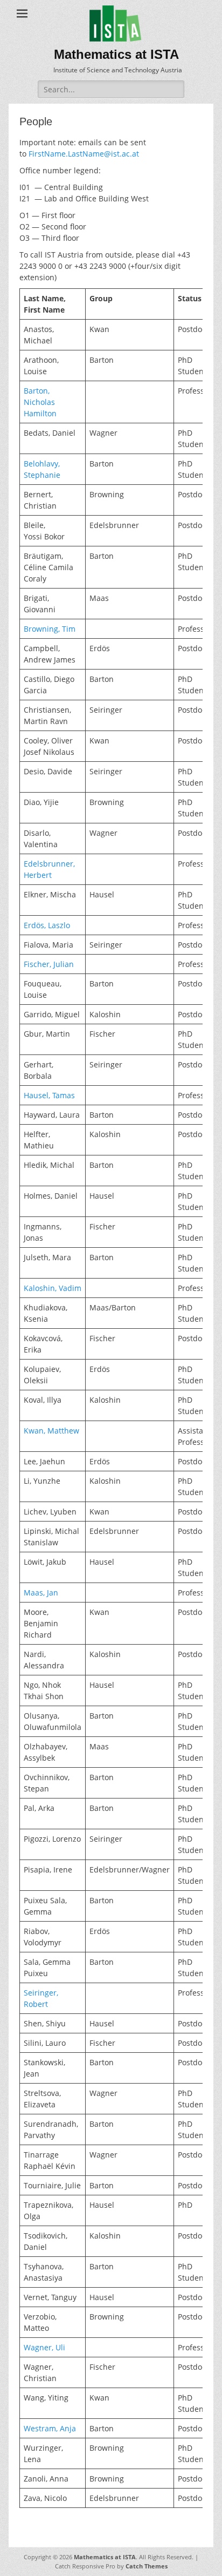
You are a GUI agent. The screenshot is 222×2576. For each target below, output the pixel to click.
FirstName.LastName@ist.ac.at (84, 154)
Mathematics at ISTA (116, 54)
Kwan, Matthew (51, 1431)
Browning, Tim (50, 629)
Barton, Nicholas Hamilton (40, 402)
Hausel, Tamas (49, 1095)
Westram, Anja (50, 2428)
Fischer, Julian (49, 964)
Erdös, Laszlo (47, 925)
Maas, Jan (41, 1593)
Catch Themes (147, 2566)
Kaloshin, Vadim (53, 1288)
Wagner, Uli (44, 2347)
